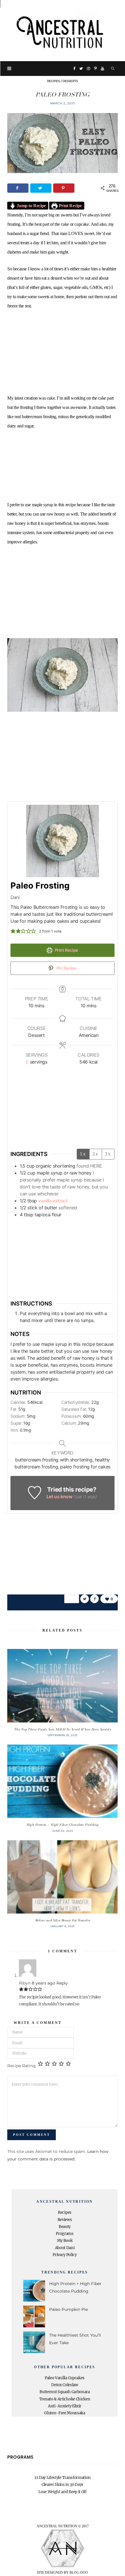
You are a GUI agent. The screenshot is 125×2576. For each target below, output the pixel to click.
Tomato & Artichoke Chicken (65, 2399)
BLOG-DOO (79, 2573)
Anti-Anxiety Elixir (65, 2406)
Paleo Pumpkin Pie (68, 2309)
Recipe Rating (22, 2066)
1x (83, 1154)
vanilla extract (53, 1201)
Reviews (65, 2220)
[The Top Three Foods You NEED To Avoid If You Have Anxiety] (63, 1686)
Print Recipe (70, 206)
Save (74, 1598)
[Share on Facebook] (18, 188)
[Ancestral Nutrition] (63, 31)
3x (108, 1154)
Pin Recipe (66, 968)
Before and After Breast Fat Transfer (63, 1920)
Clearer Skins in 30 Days (63, 2485)
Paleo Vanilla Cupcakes (65, 2378)
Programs (65, 2234)
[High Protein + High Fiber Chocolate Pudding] (63, 1781)
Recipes (53, 81)
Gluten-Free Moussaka (65, 2413)
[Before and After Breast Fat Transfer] (63, 1877)
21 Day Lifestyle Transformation (63, 2478)
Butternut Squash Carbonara (65, 2392)
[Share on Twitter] (41, 188)
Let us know (59, 1497)
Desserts (70, 81)
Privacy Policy (65, 2255)
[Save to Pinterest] (64, 188)
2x (96, 1154)
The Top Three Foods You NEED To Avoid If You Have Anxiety (63, 1729)
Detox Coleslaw (65, 2385)
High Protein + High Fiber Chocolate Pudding (63, 1825)
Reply (62, 1983)
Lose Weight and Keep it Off (62, 2492)
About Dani (65, 2248)
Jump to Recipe (31, 206)
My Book (65, 2241)
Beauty (65, 2227)
